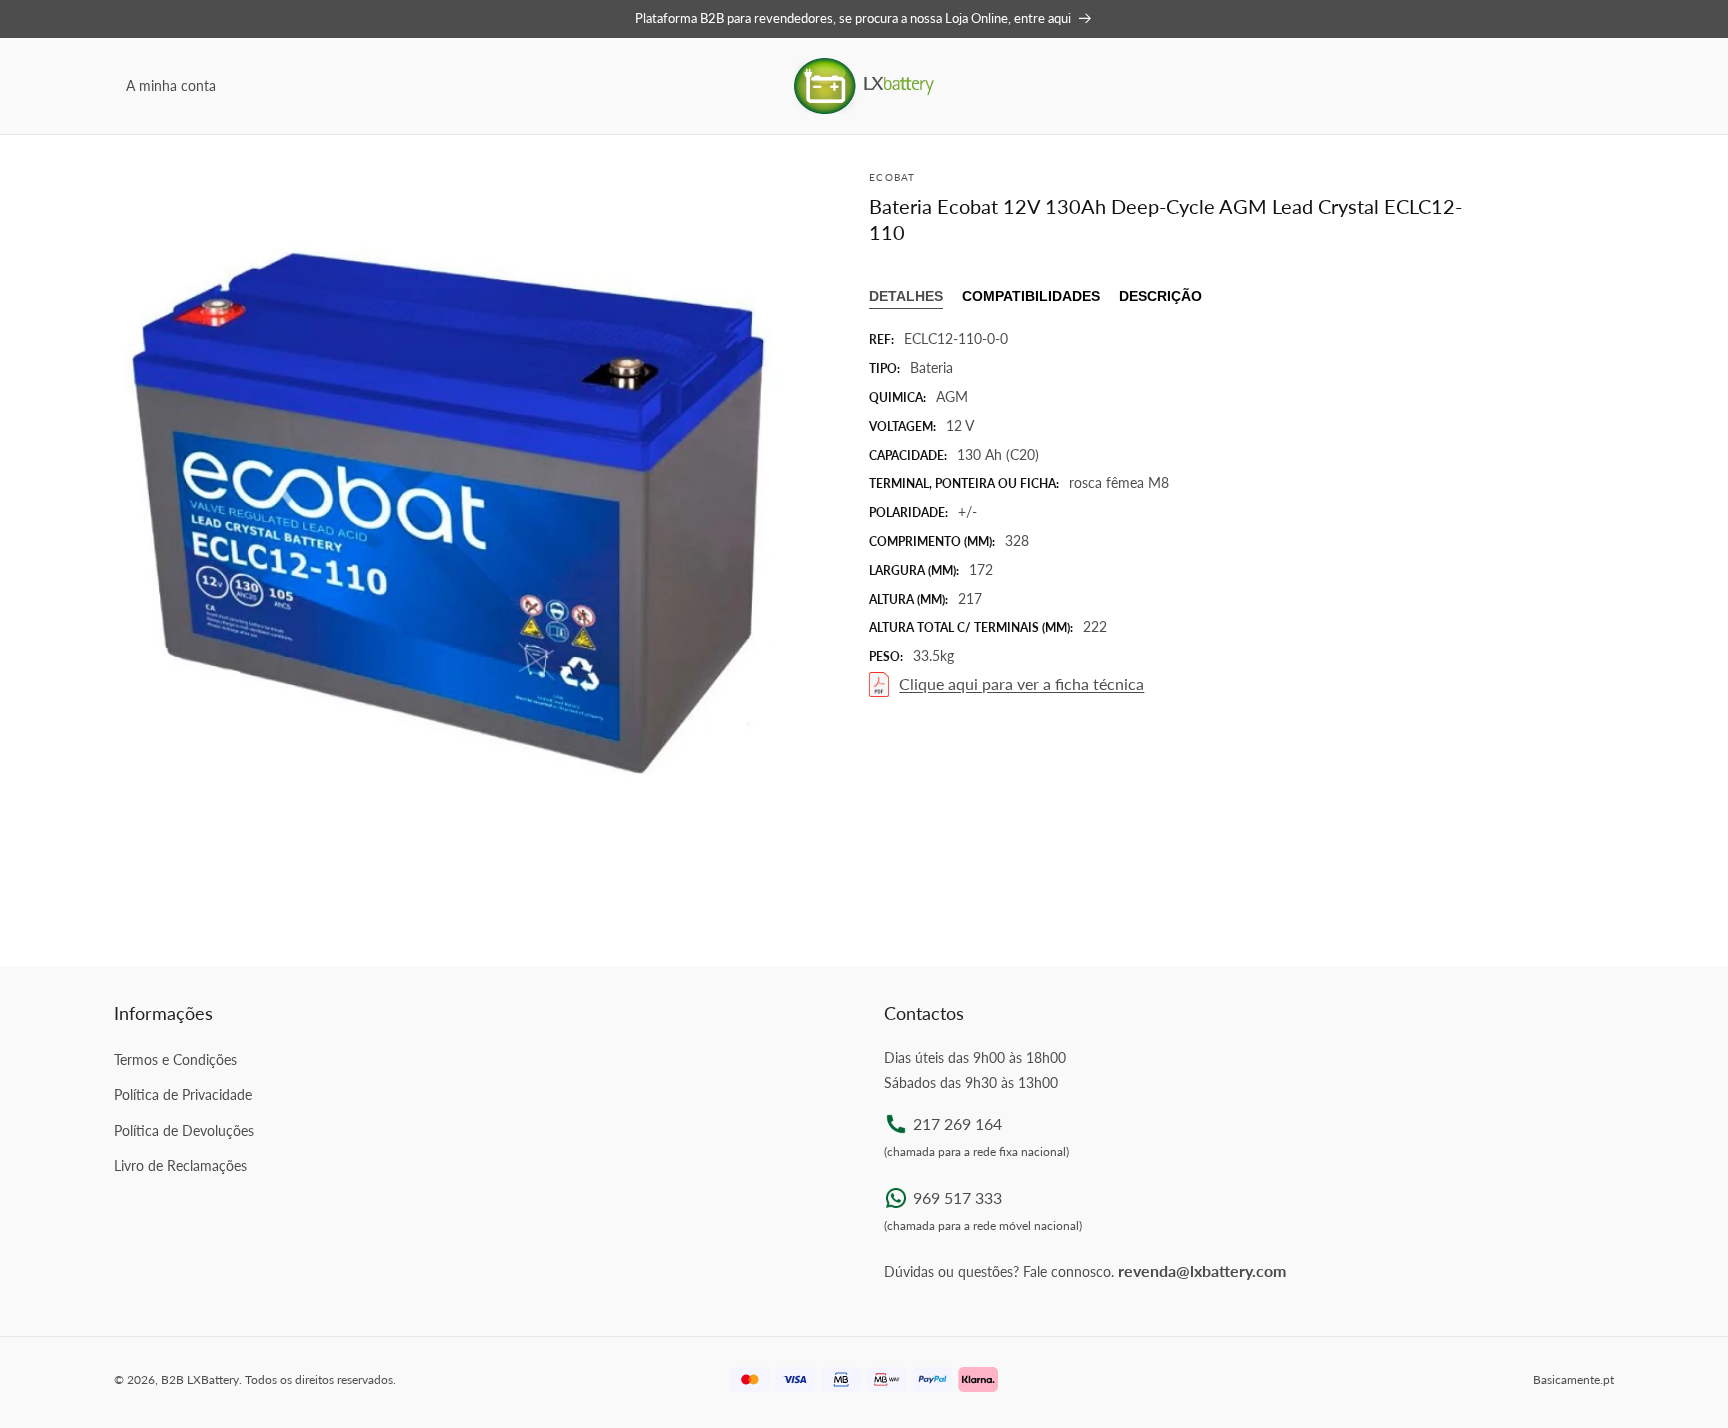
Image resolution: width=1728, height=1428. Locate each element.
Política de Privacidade (183, 1094)
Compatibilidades (1031, 296)
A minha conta (171, 85)
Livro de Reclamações (180, 1165)
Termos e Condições (175, 1059)
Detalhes (906, 296)
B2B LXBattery (200, 1379)
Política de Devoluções (184, 1130)
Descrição (1160, 296)
